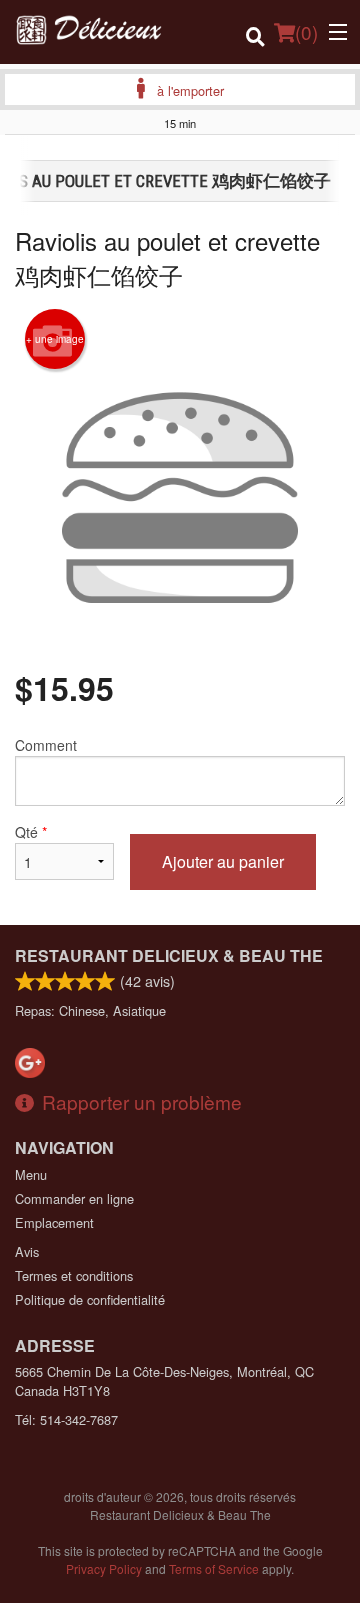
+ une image (55, 339)
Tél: (66, 1419)
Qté (31, 832)
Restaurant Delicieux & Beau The (169, 955)
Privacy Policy (104, 1568)
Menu (31, 1174)
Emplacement (54, 1222)
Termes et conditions (74, 1275)
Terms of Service (214, 1568)
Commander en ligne (74, 1198)
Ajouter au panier (223, 861)
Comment (46, 745)
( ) (306, 31)
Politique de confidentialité (90, 1299)
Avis (27, 1251)
